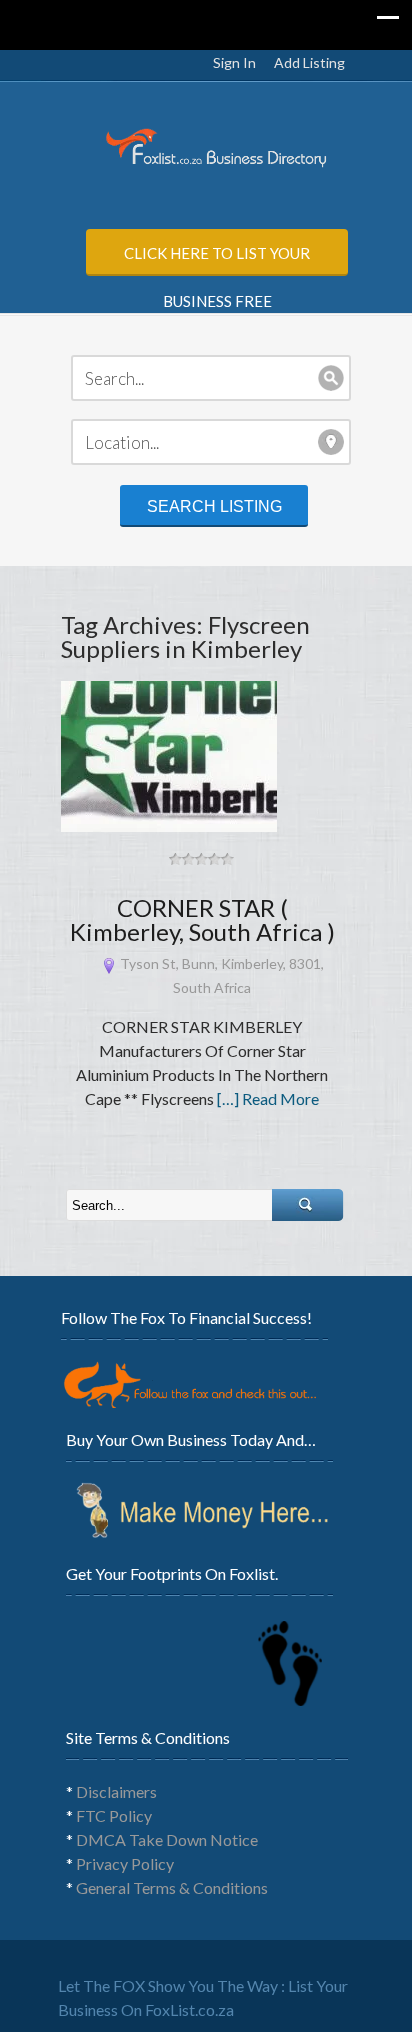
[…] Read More (268, 1098)
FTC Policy (114, 1815)
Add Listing (309, 62)
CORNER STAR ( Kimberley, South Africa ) (202, 919)
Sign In (234, 62)
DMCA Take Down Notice (167, 1839)
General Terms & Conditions (172, 1887)
